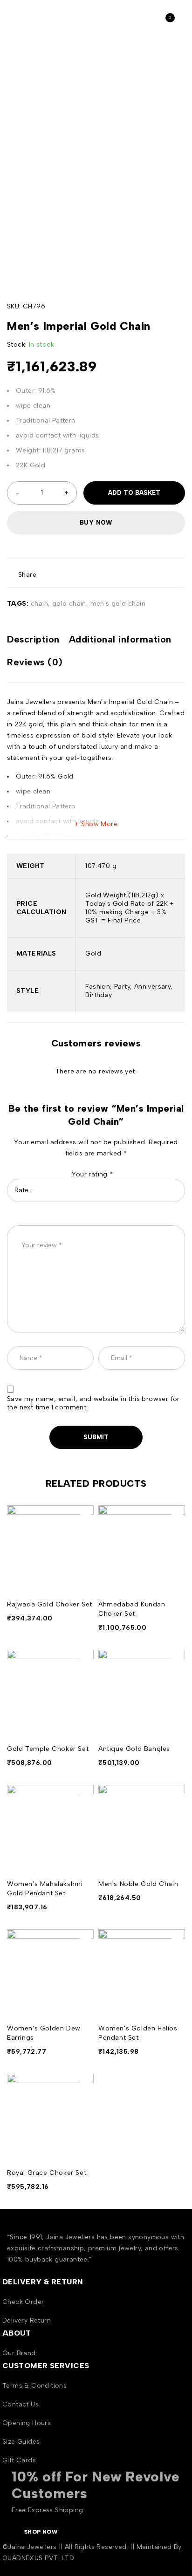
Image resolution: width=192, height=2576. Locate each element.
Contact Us (21, 2404)
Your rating (92, 1174)
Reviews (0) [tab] (35, 662)
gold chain (69, 604)
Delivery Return (27, 2320)
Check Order (23, 2302)
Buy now (96, 523)
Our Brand (19, 2353)
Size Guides (21, 2442)
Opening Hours (27, 2423)
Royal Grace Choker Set (47, 2173)
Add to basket (134, 493)
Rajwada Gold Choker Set (50, 1604)
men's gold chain (118, 604)
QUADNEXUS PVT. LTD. (39, 2558)
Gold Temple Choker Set (48, 1749)
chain (39, 604)
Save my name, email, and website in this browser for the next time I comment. (93, 1403)
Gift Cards (19, 2460)
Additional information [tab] (120, 639)
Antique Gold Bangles (134, 1749)
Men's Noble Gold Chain (138, 1884)
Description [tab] (33, 639)
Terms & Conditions (34, 2386)
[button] (86, 1516)
